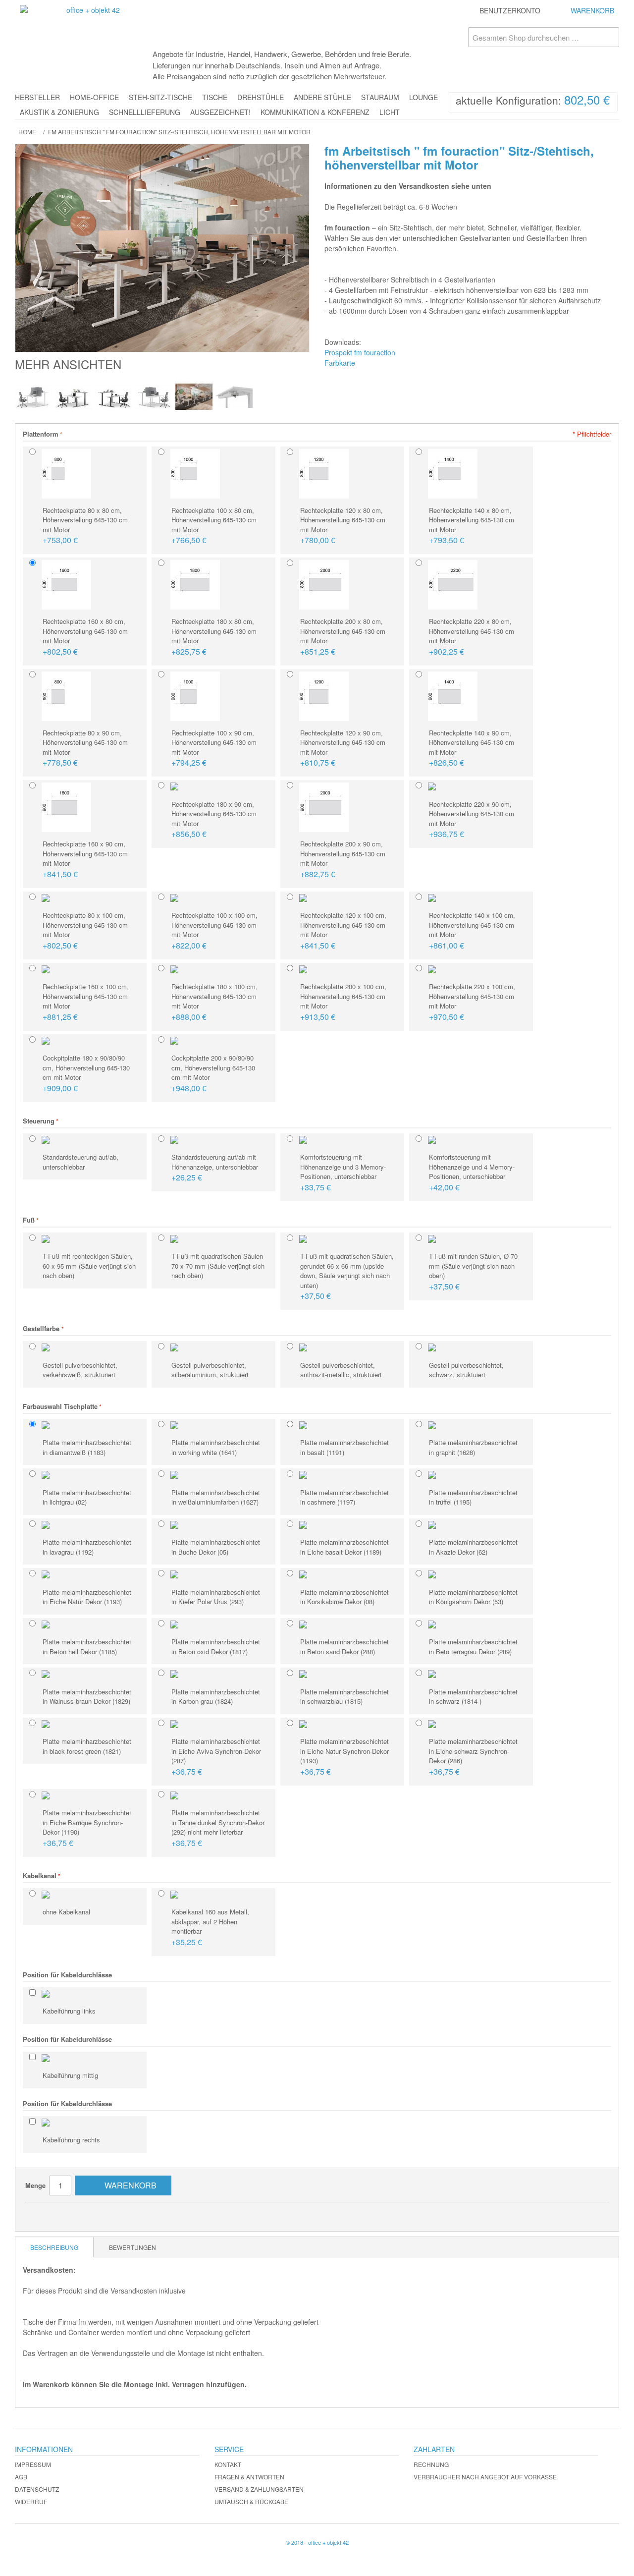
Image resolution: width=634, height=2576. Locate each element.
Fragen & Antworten (249, 2477)
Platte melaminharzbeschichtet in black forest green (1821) (87, 1746)
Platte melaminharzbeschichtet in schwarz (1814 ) (473, 1697)
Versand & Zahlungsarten (259, 2489)
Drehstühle (261, 97)
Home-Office (94, 97)
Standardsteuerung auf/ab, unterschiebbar (80, 1162)
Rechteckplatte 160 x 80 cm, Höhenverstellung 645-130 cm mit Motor (85, 637)
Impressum (33, 2464)
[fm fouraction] (33, 397)
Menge (35, 2185)
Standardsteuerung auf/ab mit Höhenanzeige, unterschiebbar (215, 1168)
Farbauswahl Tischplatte (60, 1406)
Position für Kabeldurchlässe (67, 1975)
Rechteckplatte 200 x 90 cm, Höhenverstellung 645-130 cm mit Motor (343, 859)
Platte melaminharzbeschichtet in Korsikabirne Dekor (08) (344, 1597)
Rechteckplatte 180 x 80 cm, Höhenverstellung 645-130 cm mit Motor (214, 637)
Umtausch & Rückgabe (251, 2501)
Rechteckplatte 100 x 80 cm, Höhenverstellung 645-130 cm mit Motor (214, 526)
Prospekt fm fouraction (360, 352)
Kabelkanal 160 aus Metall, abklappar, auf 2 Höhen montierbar (210, 1927)
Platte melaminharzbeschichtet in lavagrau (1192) (87, 1547)
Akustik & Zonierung (59, 112)
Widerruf (31, 2501)
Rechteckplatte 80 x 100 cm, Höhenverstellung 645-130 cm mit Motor (85, 931)
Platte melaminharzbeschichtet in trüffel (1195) (473, 1497)
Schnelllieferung (145, 112)
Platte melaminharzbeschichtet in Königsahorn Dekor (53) (473, 1597)
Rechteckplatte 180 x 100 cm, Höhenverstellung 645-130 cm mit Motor (214, 1002)
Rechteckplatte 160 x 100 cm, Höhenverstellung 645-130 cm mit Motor (86, 1002)
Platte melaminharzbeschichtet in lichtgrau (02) (87, 1497)
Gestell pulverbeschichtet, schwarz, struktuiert (466, 1370)
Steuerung (39, 1121)
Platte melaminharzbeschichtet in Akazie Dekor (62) (473, 1547)
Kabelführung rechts (71, 2140)
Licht (390, 112)
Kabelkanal (40, 1876)
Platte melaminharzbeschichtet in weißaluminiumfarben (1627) (216, 1497)
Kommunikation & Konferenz (315, 112)
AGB (21, 2477)
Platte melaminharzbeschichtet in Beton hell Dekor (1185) (87, 1647)
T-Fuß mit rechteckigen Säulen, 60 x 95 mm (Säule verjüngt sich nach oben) (89, 1266)
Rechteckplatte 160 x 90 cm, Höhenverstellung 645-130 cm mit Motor (85, 859)
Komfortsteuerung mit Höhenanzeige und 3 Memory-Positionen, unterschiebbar (343, 1173)
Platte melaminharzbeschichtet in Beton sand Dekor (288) (344, 1647)
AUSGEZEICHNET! (220, 112)
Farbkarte (340, 363)
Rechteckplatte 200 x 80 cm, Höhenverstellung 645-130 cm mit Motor (343, 637)
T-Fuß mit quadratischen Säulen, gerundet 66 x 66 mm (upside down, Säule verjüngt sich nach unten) (347, 1276)
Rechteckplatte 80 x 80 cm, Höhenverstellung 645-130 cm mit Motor (85, 526)
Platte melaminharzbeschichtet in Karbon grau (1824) (216, 1697)
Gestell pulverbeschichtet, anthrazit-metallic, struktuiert (341, 1370)
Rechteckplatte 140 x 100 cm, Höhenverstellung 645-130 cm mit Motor (472, 931)
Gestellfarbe (42, 1328)
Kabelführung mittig (70, 2075)
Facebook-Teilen (62, 2214)
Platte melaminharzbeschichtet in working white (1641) (216, 1447)
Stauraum (380, 97)
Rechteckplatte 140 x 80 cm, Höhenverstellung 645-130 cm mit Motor (472, 526)
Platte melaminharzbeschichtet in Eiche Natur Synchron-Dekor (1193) (344, 1757)
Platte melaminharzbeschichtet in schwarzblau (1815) (344, 1697)
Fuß (29, 1220)
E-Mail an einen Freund (43, 2214)
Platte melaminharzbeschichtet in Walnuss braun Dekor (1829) (87, 1697)
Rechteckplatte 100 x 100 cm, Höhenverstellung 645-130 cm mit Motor (214, 931)
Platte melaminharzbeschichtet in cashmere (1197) (344, 1497)
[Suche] (609, 37)
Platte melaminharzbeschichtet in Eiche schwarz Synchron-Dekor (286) (473, 1757)
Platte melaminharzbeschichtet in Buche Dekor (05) (216, 1547)
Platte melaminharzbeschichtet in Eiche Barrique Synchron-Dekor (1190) (87, 1828)
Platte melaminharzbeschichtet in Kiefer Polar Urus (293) (216, 1597)
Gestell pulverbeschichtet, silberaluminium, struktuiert (210, 1370)
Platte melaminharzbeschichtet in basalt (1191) (344, 1447)
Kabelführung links (69, 2011)
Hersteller (37, 97)
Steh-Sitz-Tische (160, 97)
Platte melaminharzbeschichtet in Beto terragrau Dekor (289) (473, 1647)
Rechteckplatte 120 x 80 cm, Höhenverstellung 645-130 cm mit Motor (343, 526)
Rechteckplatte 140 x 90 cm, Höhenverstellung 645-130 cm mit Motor (472, 748)
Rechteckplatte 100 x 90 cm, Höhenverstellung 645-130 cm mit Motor (214, 748)
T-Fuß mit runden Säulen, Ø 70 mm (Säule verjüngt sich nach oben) (473, 1272)
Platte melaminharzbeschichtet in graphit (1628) (473, 1447)
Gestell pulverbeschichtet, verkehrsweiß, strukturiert (80, 1370)
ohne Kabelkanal (66, 1912)
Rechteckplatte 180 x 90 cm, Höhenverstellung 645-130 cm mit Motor (214, 820)
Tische (215, 97)
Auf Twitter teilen (82, 2214)
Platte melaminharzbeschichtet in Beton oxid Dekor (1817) (216, 1647)
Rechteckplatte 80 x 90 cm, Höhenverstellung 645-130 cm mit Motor (85, 748)
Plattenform (41, 434)
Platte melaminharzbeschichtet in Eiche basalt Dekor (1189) (344, 1547)
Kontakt (228, 2464)
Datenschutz (37, 2489)
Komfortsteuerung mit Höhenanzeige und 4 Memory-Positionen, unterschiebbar (472, 1173)
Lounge (423, 97)
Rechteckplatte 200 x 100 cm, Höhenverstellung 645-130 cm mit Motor (343, 1002)
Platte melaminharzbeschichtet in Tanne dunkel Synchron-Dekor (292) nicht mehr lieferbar (218, 1828)
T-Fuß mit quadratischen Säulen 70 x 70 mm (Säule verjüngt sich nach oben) (218, 1266)
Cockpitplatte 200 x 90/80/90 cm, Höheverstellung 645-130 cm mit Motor (213, 1073)
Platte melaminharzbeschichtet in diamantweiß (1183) (87, 1447)
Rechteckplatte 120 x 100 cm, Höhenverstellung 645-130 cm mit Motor (343, 931)
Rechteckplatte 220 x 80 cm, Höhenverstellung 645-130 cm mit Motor (472, 637)
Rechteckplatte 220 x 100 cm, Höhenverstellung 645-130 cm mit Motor (472, 1002)
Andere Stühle (322, 97)
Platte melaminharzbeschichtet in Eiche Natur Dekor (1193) (87, 1597)
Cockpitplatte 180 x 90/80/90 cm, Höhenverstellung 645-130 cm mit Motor (86, 1073)
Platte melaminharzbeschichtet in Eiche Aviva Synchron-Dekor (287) (216, 1757)
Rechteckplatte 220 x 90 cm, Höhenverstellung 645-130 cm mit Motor (472, 820)
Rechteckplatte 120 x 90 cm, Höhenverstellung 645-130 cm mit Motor (343, 748)
